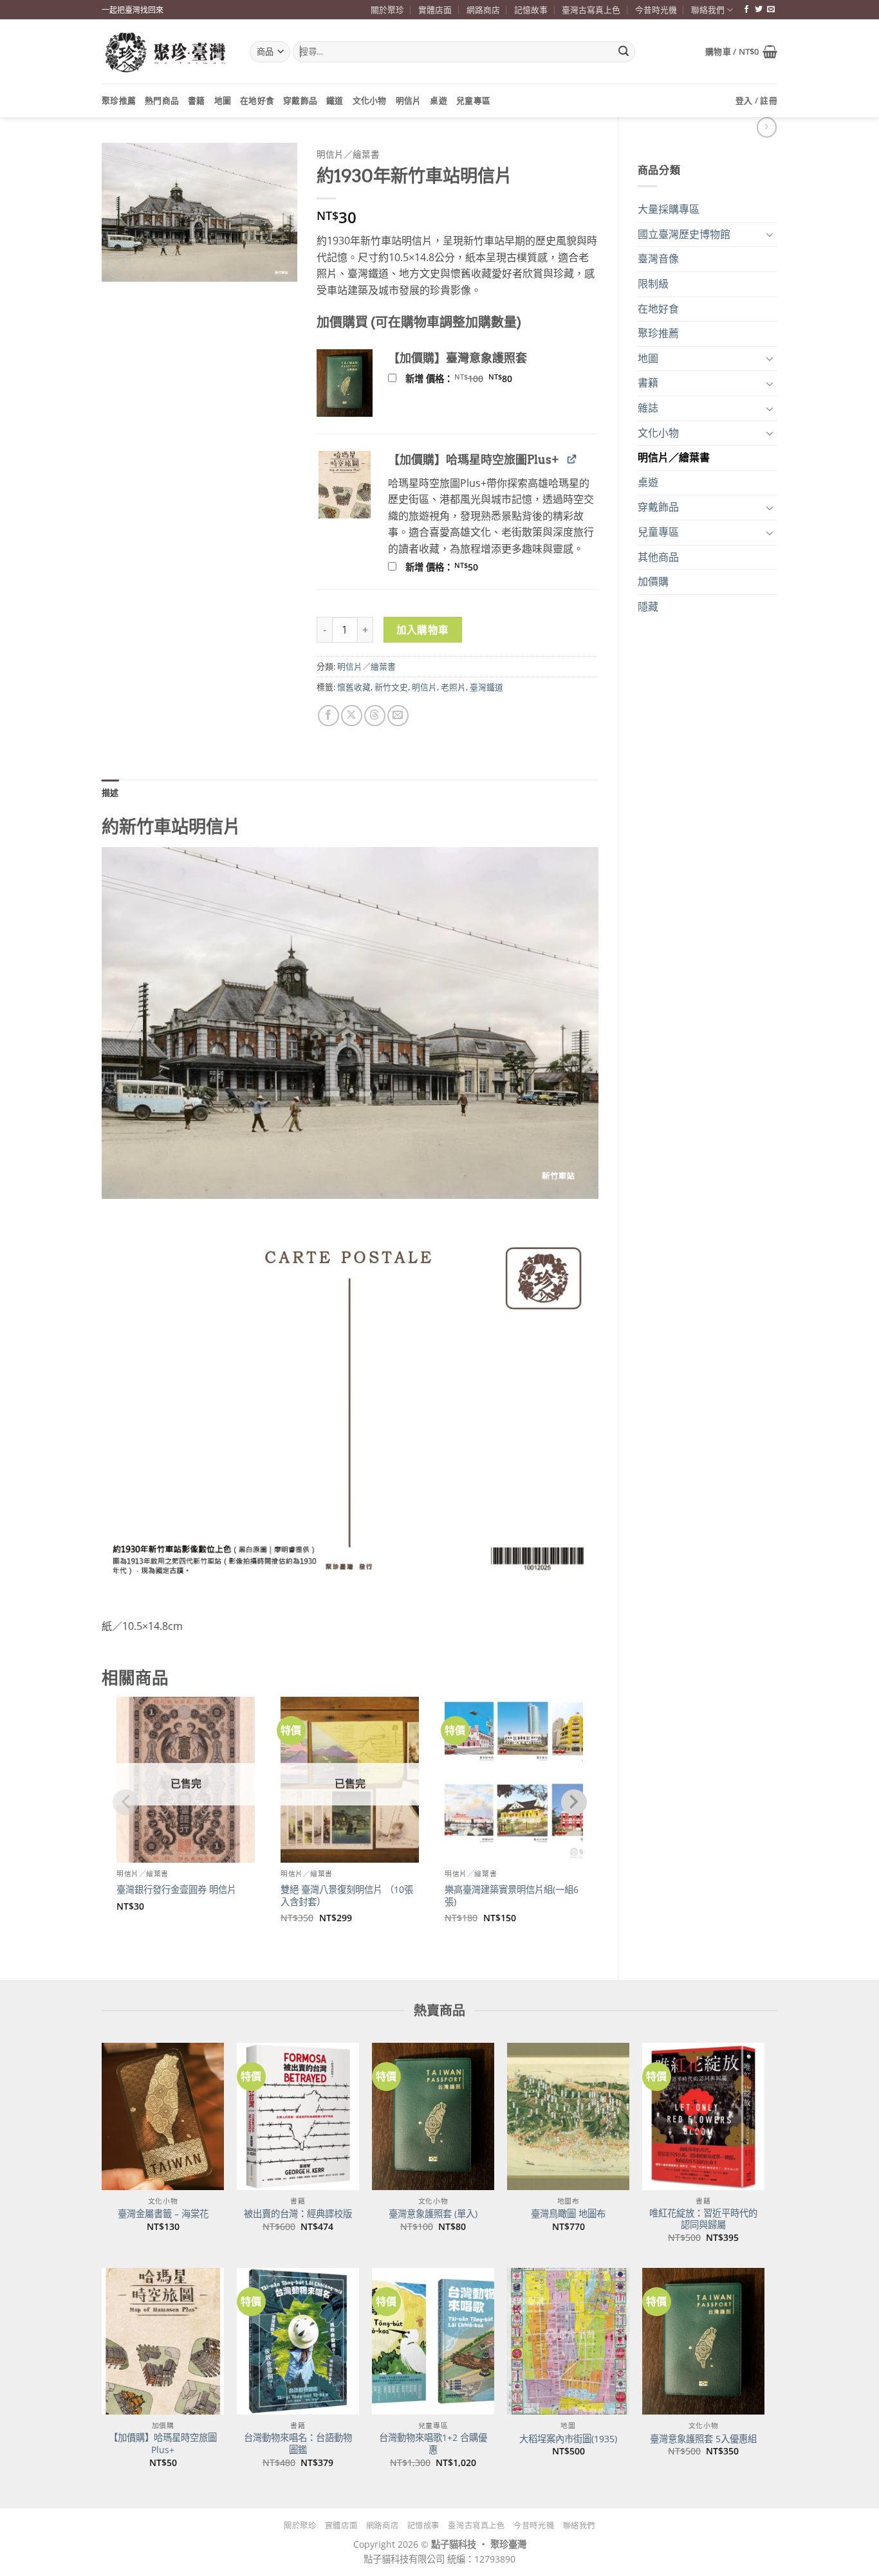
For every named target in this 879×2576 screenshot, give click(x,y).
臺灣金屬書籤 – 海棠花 (163, 2214)
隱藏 (648, 607)
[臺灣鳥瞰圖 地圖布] (568, 2116)
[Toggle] (770, 234)
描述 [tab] (110, 792)
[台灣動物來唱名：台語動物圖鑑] (298, 2341)
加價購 (653, 581)
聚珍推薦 (119, 100)
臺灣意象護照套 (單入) (433, 2214)
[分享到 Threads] (375, 716)
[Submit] (624, 52)
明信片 (409, 100)
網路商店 (483, 10)
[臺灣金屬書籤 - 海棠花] (163, 2116)
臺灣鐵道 (486, 687)
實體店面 (435, 10)
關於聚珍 (387, 10)
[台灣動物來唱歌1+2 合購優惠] (433, 2341)
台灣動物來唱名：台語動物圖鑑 (298, 2444)
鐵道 (335, 100)
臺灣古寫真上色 (591, 10)
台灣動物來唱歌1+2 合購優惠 (433, 2444)
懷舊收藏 (354, 687)
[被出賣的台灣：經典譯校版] (298, 2116)
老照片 (453, 687)
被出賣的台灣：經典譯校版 (298, 2214)
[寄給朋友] (398, 716)
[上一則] (767, 127)
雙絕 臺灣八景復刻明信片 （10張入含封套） (347, 1896)
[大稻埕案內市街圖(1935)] (568, 2341)
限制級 (653, 284)
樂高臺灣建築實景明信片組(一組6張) (512, 1896)
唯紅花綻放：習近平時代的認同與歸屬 (703, 2219)
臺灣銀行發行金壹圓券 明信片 (176, 1890)
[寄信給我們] (771, 10)
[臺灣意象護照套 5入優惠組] (703, 2341)
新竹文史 (391, 687)
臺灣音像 (658, 259)
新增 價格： (476, 379)
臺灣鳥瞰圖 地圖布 (568, 2214)
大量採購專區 (669, 209)
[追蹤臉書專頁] (746, 10)
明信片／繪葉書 (674, 457)
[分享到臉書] (328, 716)
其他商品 (658, 557)
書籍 (197, 100)
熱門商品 (162, 100)
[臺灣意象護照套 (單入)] (433, 2116)
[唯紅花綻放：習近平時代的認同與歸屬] (703, 2116)
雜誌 (648, 408)
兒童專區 (473, 100)
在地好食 (257, 100)
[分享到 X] (352, 716)
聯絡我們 (708, 10)
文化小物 (370, 100)
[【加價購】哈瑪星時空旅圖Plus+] (163, 2341)
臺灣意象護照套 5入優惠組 (703, 2439)
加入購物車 (423, 630)
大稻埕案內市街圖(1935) (568, 2439)
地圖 (223, 100)
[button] (741, 51)
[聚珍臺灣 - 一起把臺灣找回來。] (166, 52)
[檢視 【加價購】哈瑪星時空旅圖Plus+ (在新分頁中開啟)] (572, 459)
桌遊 (439, 100)
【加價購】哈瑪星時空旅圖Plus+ (163, 2444)
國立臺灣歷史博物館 (684, 234)
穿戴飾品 (300, 100)
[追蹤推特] (759, 10)
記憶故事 (531, 10)
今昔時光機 (656, 10)
